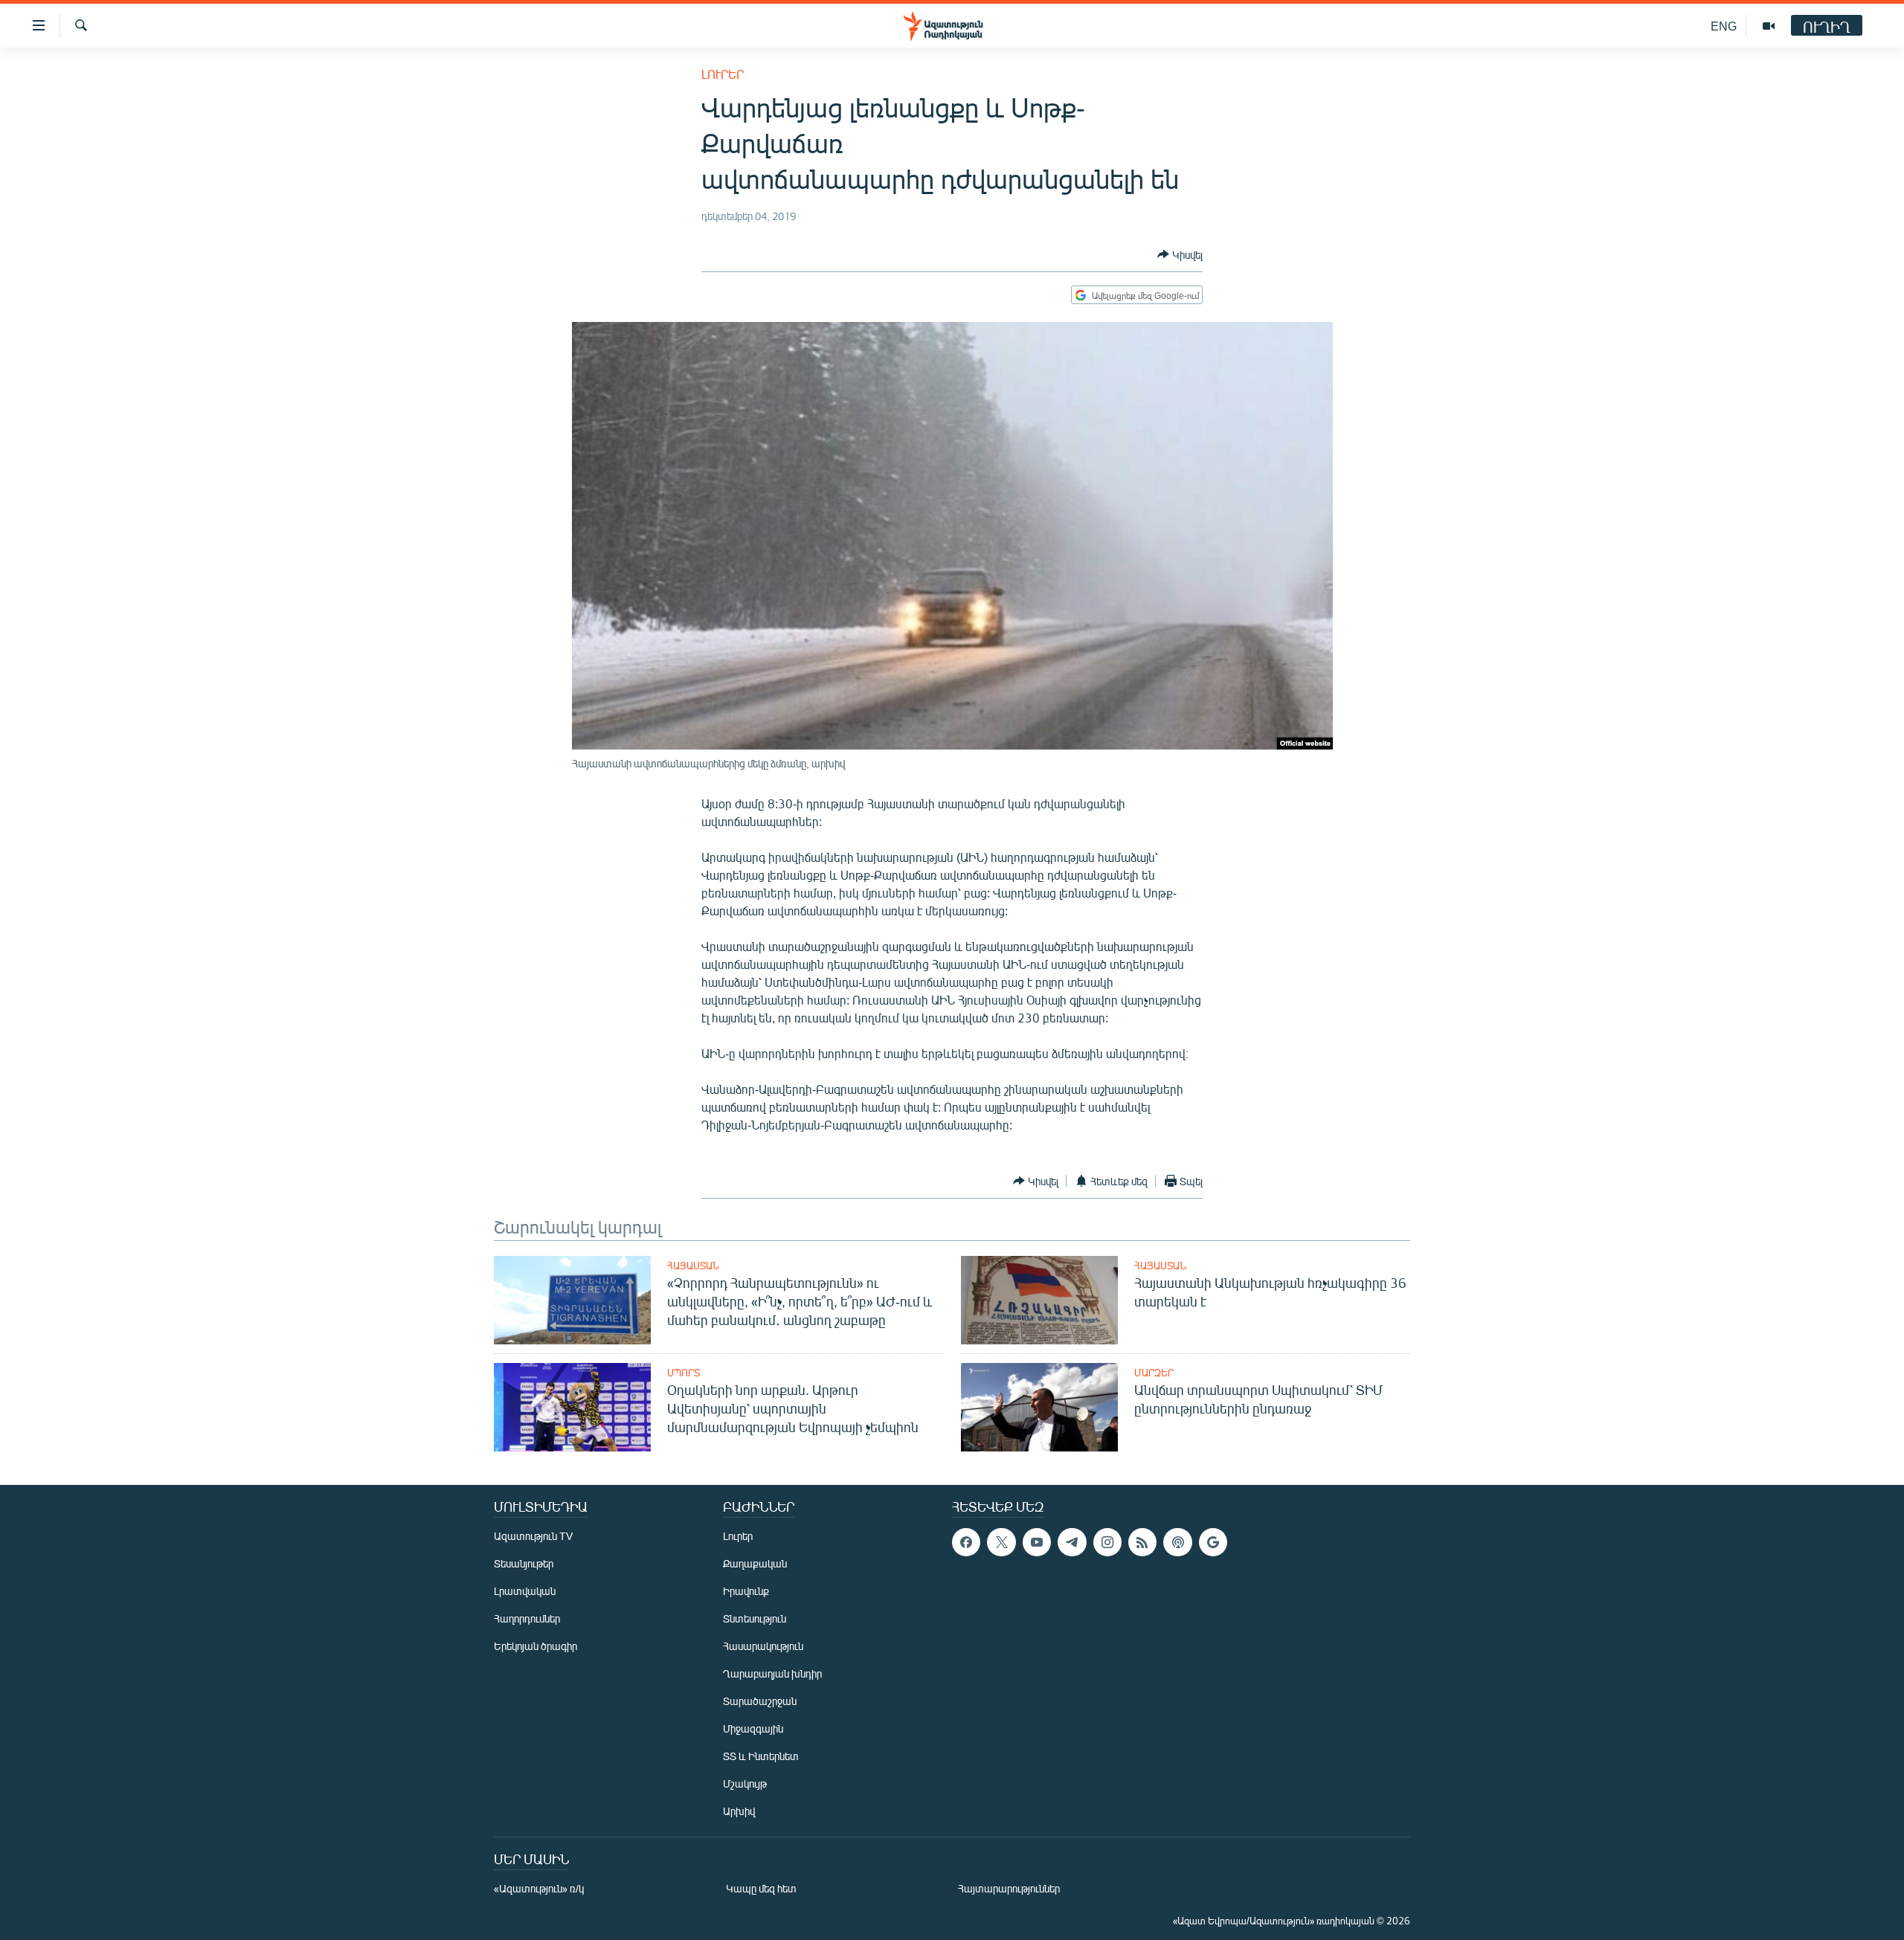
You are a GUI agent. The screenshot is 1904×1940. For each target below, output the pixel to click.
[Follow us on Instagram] (1107, 1542)
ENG (1724, 26)
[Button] (1180, 254)
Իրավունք (746, 1591)
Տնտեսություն (755, 1618)
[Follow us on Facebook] (966, 1542)
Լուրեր (723, 74)
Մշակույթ (745, 1783)
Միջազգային (753, 1728)
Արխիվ (739, 1811)
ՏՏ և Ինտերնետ (761, 1756)
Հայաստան (693, 1266)
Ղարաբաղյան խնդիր (772, 1673)
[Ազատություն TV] (1769, 26)
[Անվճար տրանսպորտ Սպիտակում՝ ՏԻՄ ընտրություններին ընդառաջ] (1039, 1407)
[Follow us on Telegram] (1072, 1542)
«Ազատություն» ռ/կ (539, 1888)
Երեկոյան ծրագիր (535, 1646)
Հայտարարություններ (1009, 1888)
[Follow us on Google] (1213, 1542)
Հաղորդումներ (527, 1618)
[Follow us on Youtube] (1037, 1542)
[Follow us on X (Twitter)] (1001, 1542)
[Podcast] (1177, 1542)
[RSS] (1142, 1542)
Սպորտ (684, 1373)
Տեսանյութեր (524, 1563)
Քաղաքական (755, 1563)
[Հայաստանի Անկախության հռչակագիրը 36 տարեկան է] (1039, 1300)
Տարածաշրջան (760, 1701)
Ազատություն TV (533, 1536)
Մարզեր (1154, 1373)
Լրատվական (525, 1591)
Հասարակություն (763, 1646)
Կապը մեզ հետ (761, 1888)
